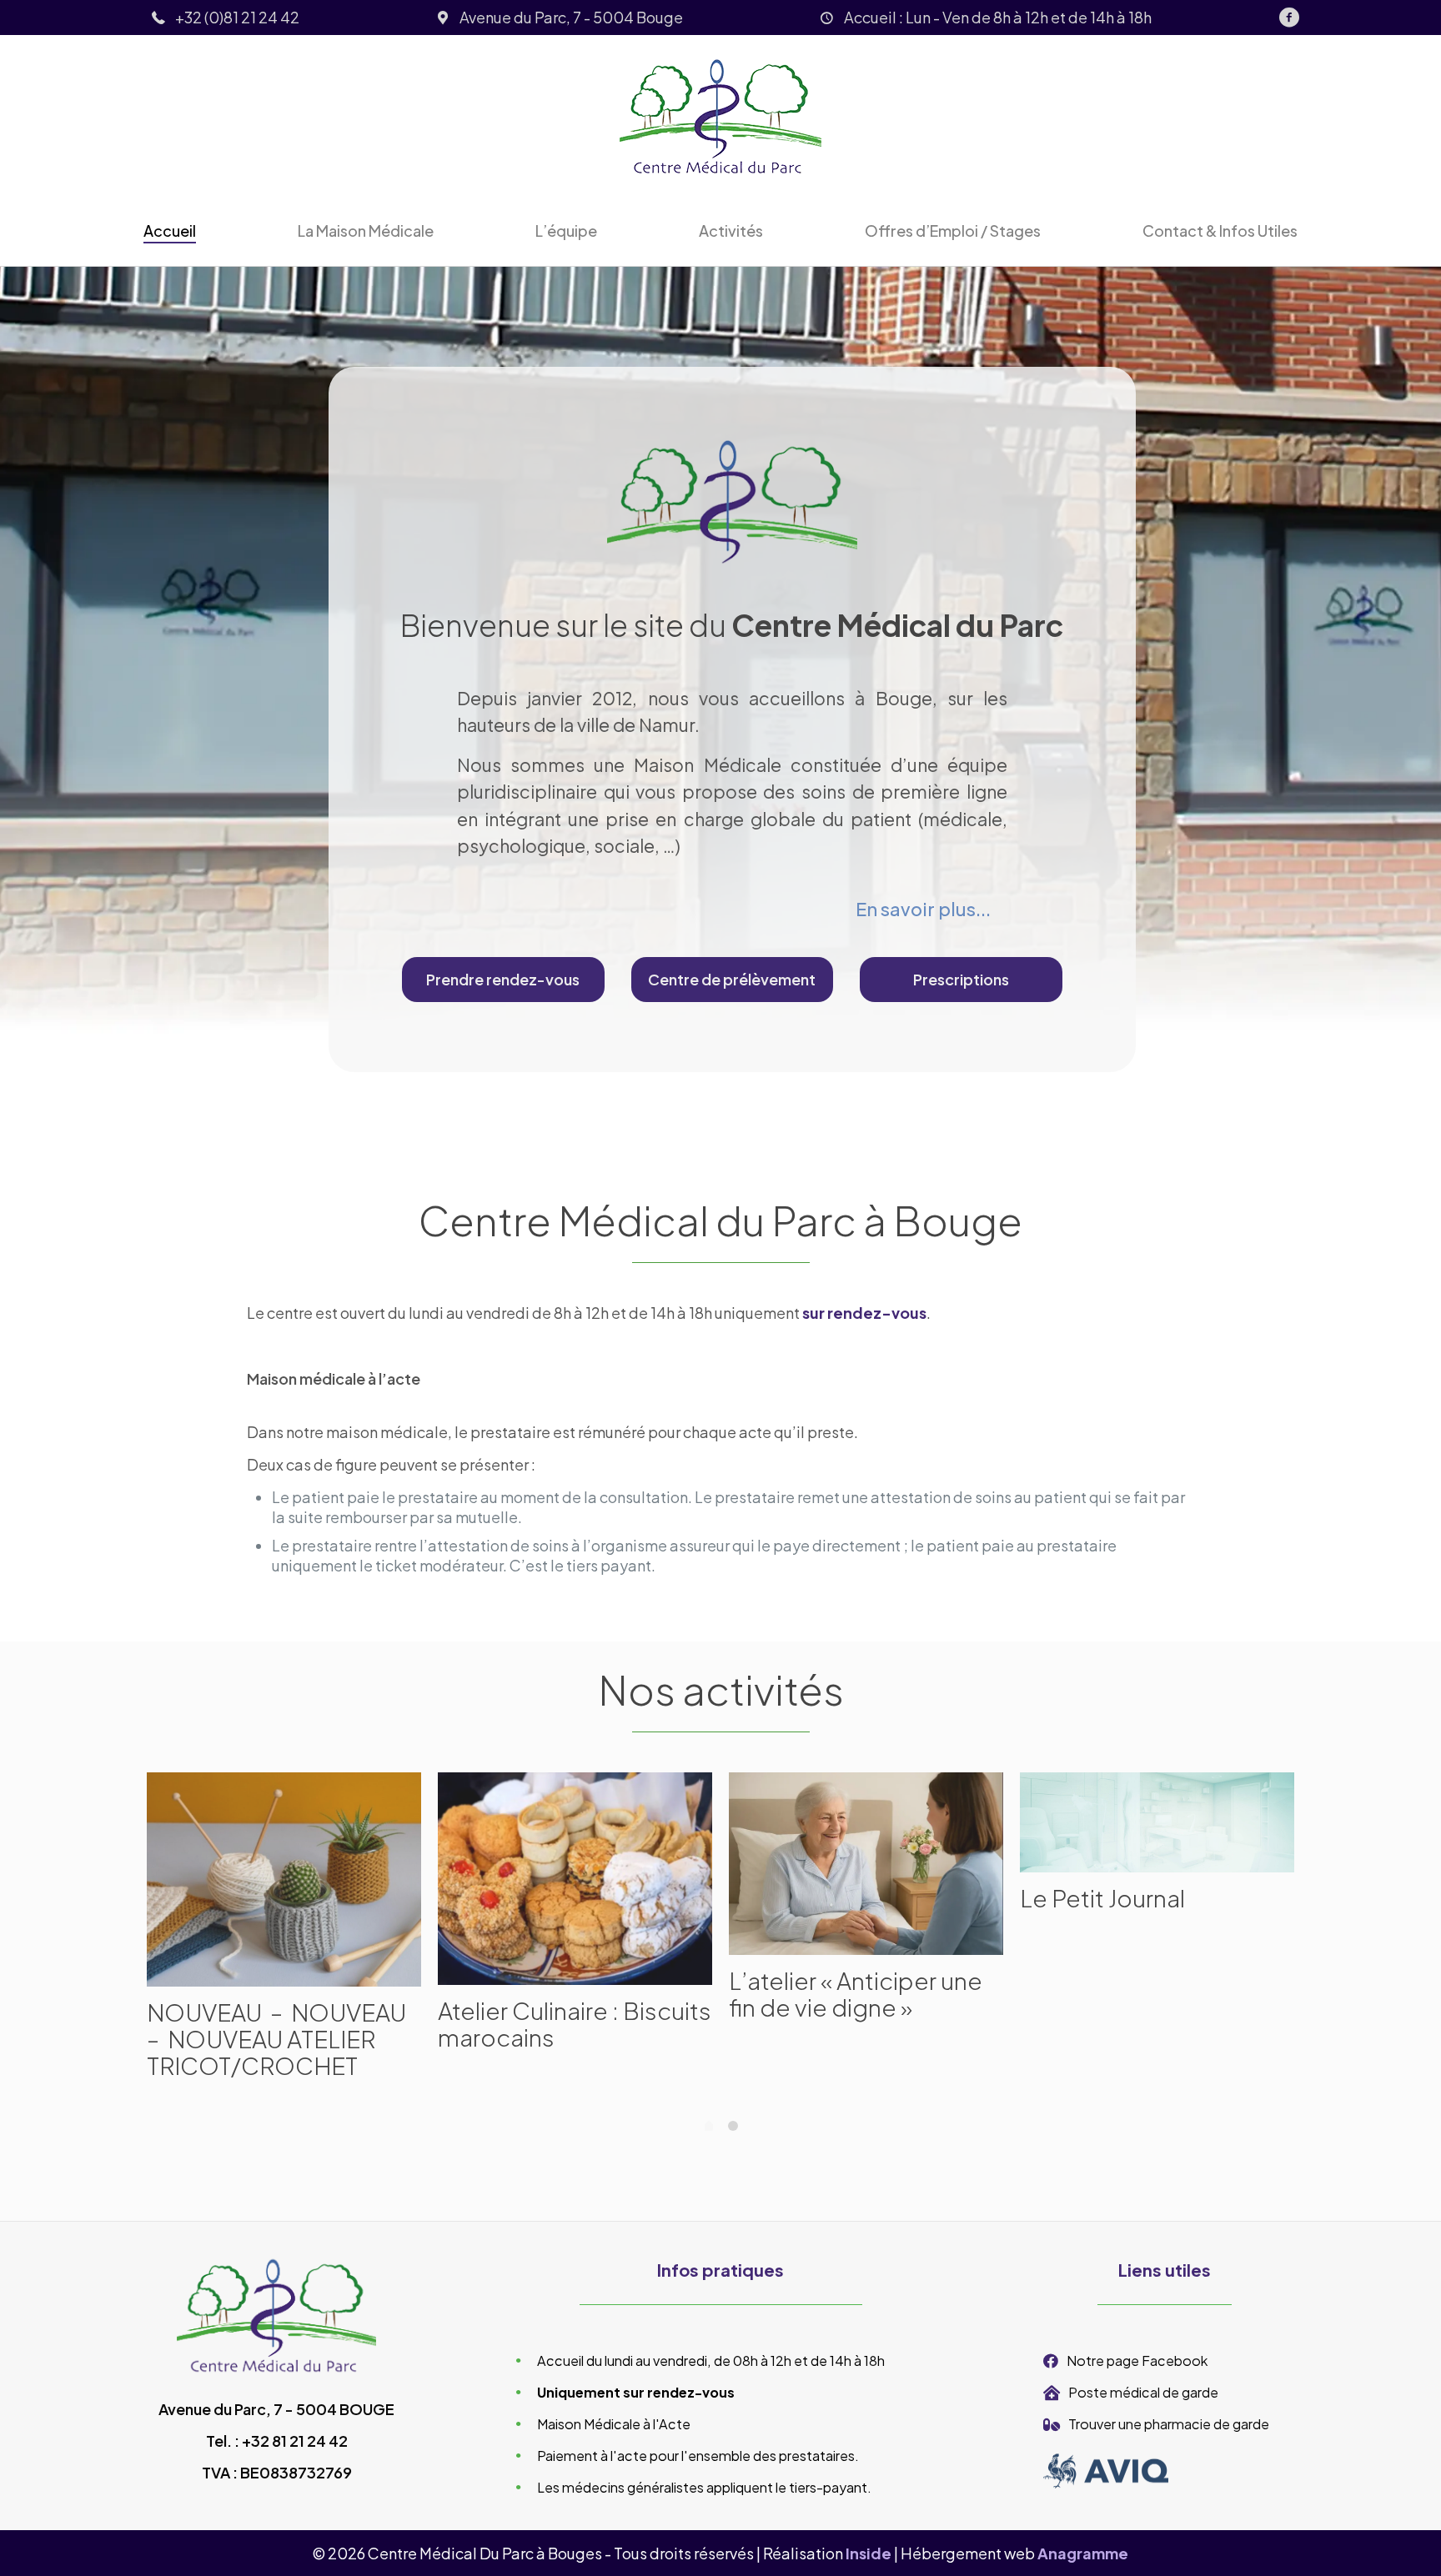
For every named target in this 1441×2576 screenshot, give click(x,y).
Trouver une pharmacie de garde (1169, 2424)
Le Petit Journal (1102, 1898)
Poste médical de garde (1143, 2392)
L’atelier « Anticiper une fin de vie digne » (856, 1994)
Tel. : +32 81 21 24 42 (277, 2441)
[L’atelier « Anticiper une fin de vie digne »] (866, 1864)
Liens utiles (1165, 2270)
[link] (1106, 2471)
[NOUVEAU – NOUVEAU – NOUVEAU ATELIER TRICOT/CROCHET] (284, 1879)
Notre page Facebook (1137, 2360)
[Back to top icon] (1361, 2542)
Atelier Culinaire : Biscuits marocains (575, 2024)
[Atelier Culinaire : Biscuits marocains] (575, 1879)
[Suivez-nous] (1289, 18)
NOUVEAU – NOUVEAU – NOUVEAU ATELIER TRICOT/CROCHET (276, 2039)
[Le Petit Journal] (1157, 1822)
